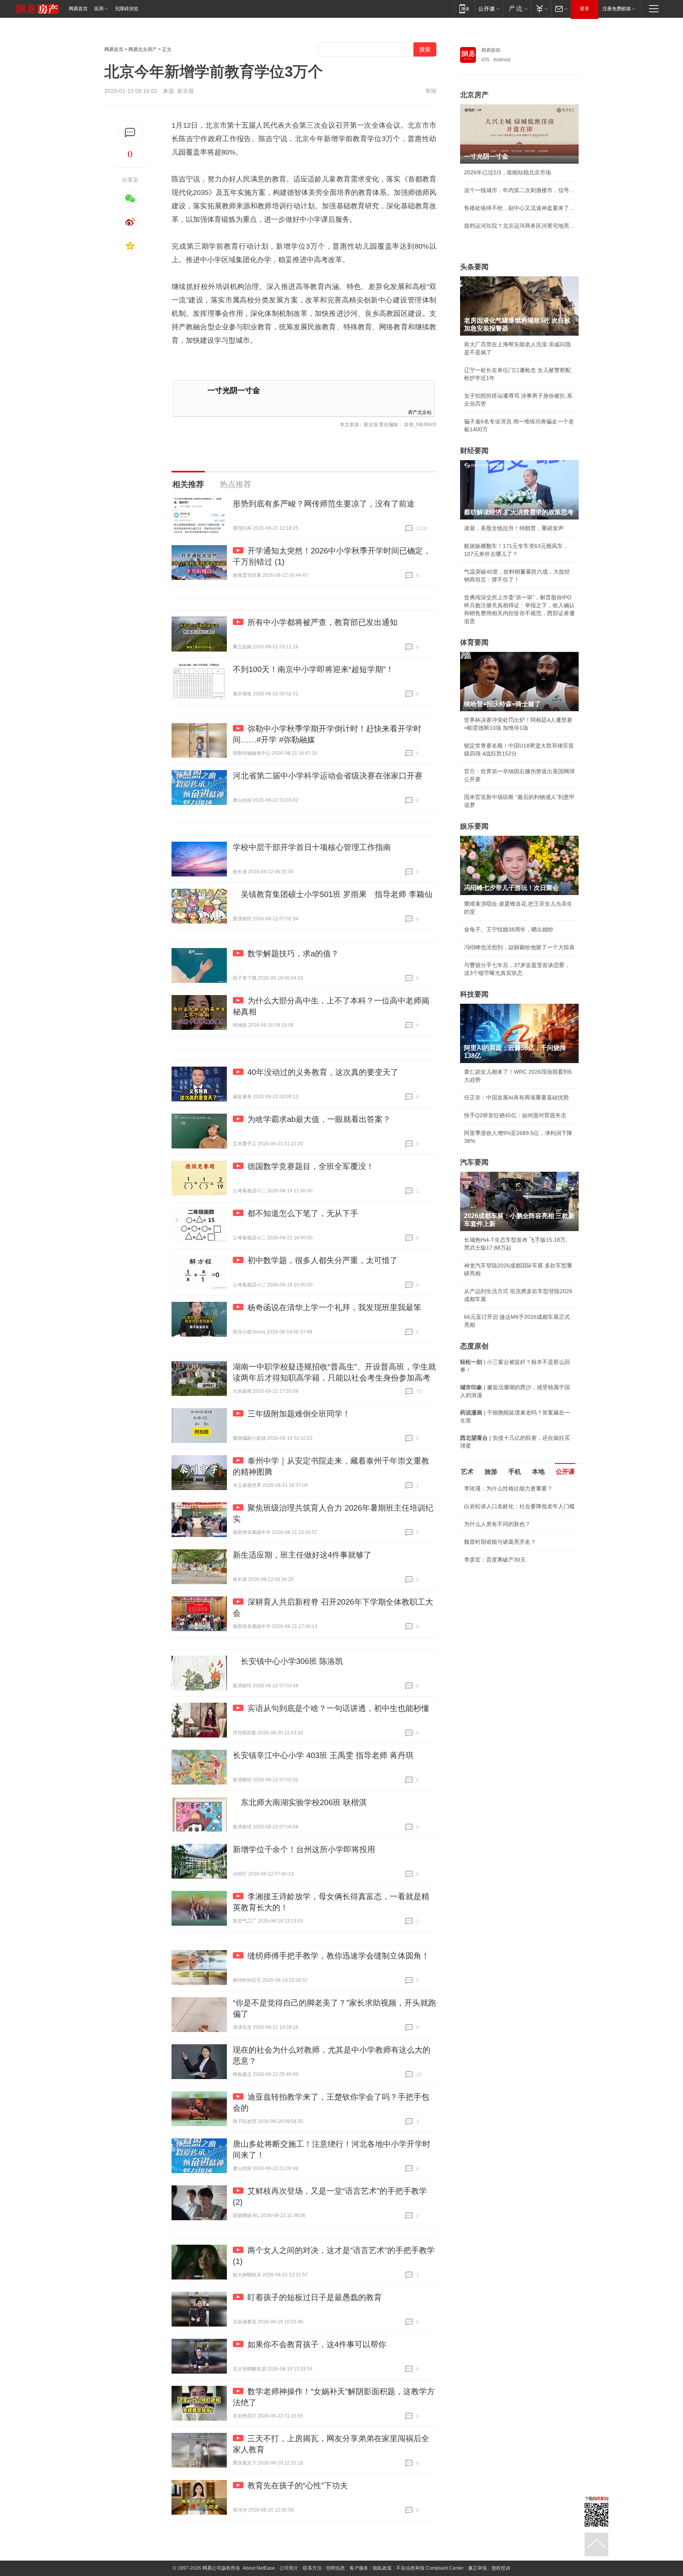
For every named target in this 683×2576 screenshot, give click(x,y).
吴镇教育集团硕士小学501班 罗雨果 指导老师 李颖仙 (333, 894)
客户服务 (359, 2568)
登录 (585, 9)
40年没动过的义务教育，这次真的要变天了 (323, 1072)
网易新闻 (491, 50)
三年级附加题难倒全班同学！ (299, 1414)
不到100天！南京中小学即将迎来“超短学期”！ (313, 669)
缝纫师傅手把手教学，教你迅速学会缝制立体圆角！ (338, 1956)
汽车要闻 (474, 1162)
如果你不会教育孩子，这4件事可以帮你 (317, 2344)
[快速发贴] (130, 133)
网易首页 (78, 9)
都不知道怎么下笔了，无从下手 (303, 1213)
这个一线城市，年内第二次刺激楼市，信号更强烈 (519, 190)
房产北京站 (420, 412)
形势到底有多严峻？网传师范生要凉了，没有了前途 (324, 504)
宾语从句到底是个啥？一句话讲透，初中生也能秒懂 (338, 1708)
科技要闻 (474, 994)
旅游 (491, 1472)
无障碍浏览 (126, 9)
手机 (515, 1472)
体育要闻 (474, 642)
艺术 (467, 1472)
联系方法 (312, 2568)
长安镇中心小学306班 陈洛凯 (288, 1661)
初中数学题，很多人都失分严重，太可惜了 (323, 1260)
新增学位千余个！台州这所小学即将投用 (304, 1849)
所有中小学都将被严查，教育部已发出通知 (323, 622)
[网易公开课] (489, 8)
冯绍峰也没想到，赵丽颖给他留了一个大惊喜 (519, 947)
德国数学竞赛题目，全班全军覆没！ (311, 1166)
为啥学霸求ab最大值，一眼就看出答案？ (319, 1119)
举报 (431, 91)
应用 (99, 9)
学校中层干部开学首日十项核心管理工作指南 (312, 847)
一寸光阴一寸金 (234, 390)
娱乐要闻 (474, 826)
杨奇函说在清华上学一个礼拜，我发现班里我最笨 (334, 1307)
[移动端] (464, 8)
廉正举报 (477, 2568)
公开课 (565, 1472)
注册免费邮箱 (617, 9)
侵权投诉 (501, 2568)
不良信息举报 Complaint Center (430, 2568)
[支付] (541, 8)
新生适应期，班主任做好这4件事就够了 (302, 1555)
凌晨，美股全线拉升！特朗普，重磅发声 (514, 528)
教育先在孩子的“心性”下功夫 (298, 2485)
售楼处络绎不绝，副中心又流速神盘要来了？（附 (519, 208)
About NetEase (259, 2568)
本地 (538, 1472)
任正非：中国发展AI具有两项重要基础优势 (516, 1097)
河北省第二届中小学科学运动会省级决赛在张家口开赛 (328, 776)
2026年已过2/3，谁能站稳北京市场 (508, 172)
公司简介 (289, 2568)
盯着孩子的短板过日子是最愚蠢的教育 (315, 2297)
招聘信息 (336, 2568)
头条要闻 (474, 267)
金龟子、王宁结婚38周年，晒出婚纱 (509, 929)
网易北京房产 (143, 49)
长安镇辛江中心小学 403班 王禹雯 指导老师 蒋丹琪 (323, 1755)
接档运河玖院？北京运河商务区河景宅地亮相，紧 (519, 226)
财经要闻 (474, 451)
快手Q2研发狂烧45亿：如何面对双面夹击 (515, 1115)
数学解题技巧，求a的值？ (293, 954)
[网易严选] (517, 8)
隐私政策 (382, 2568)
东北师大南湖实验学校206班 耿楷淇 (300, 1802)
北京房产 (474, 95)
